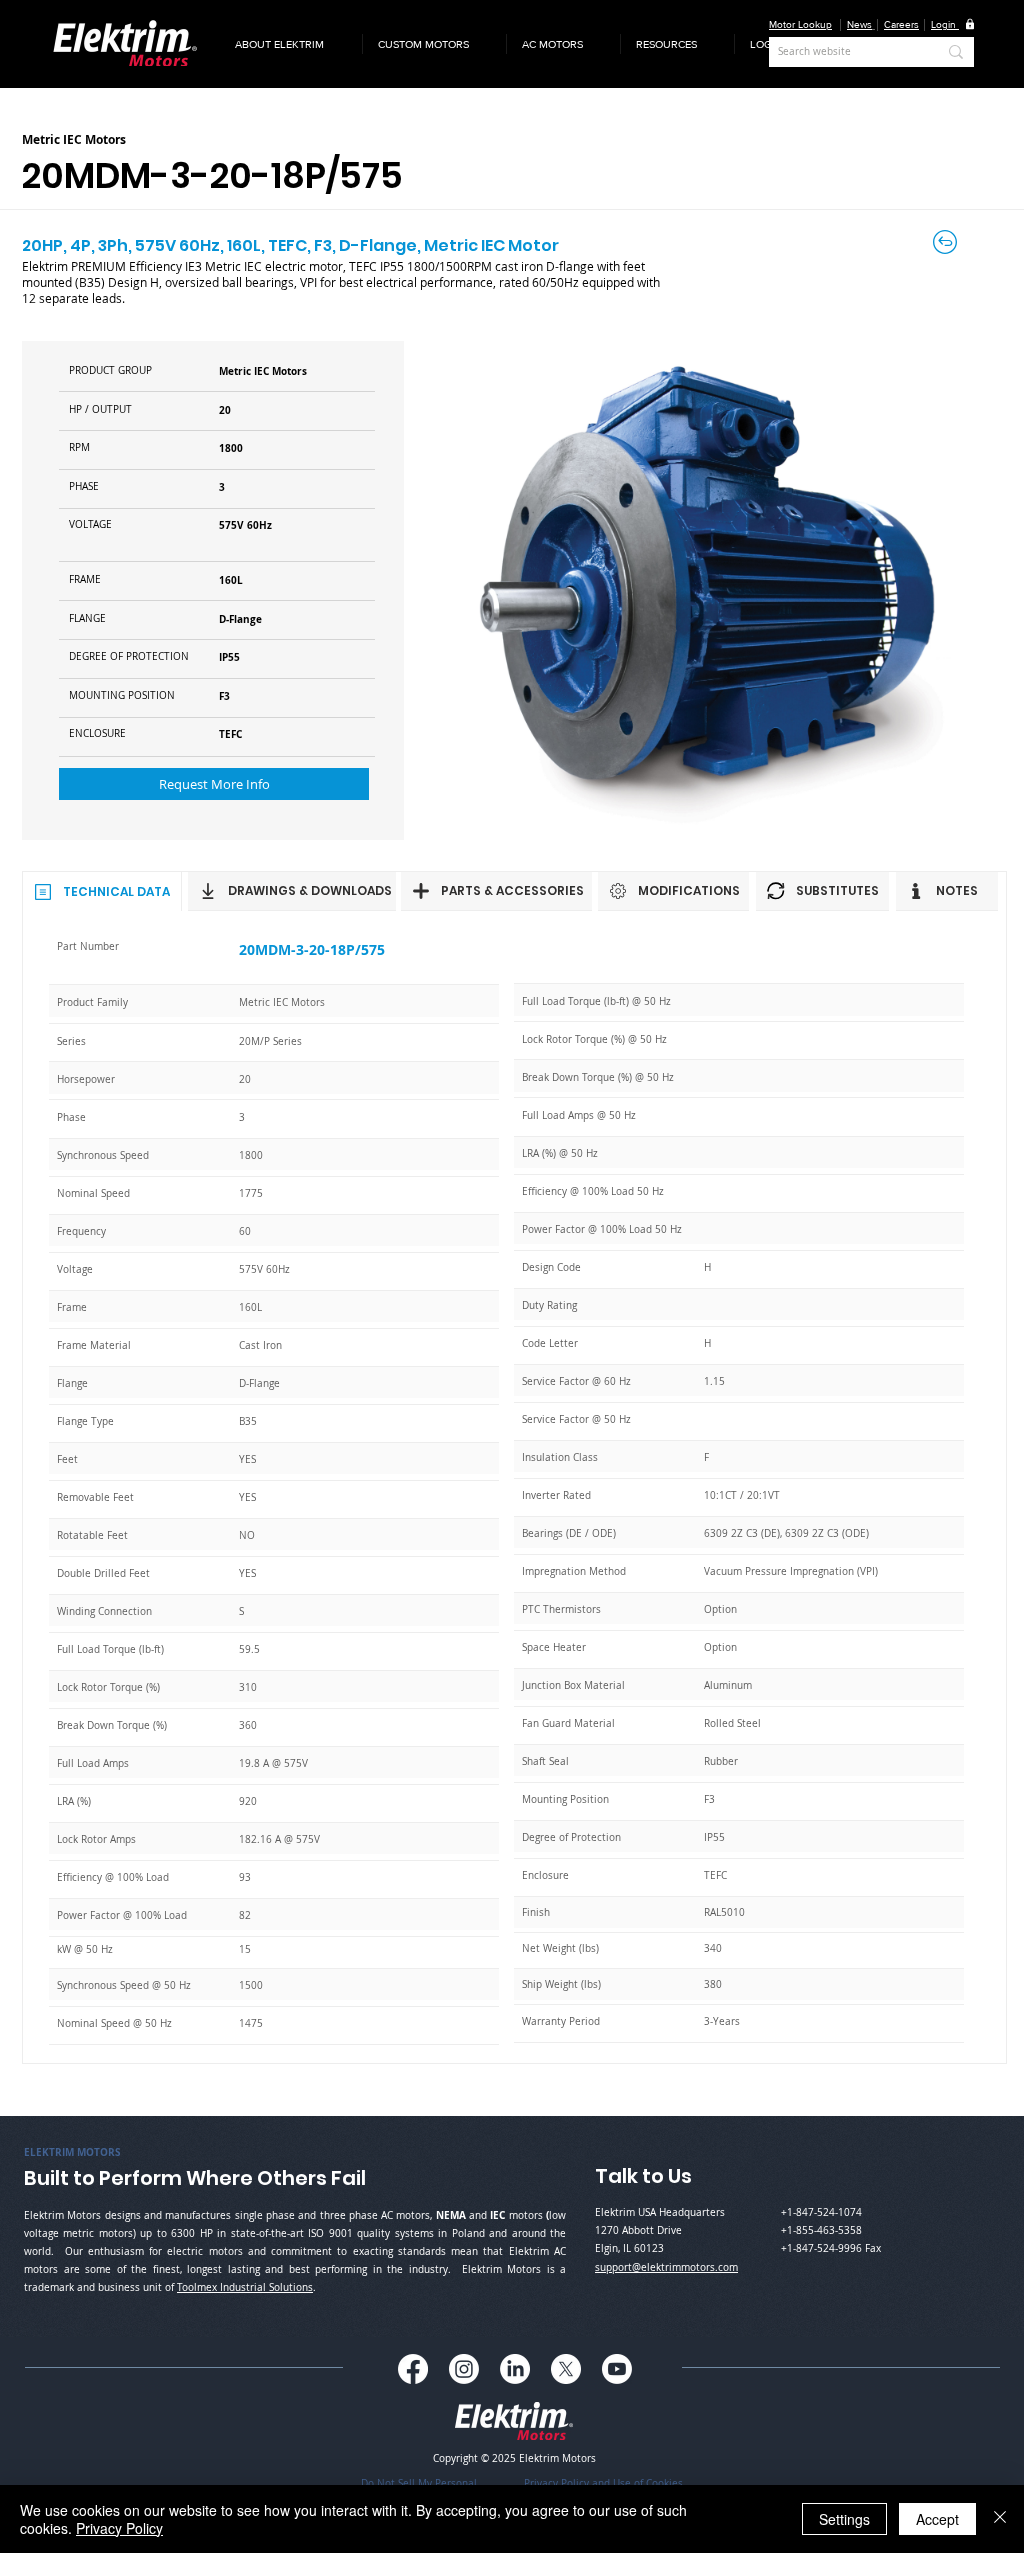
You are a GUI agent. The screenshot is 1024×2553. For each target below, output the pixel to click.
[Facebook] (413, 2369)
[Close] (1000, 2519)
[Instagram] (464, 2369)
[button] (291, 44)
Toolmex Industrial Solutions (245, 2287)
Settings (844, 2519)
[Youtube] (617, 2369)
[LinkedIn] (515, 2369)
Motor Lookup (800, 24)
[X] (566, 2369)
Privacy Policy (119, 2528)
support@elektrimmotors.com (666, 2267)
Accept (937, 2519)
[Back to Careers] (946, 242)
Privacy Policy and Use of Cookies (603, 2483)
